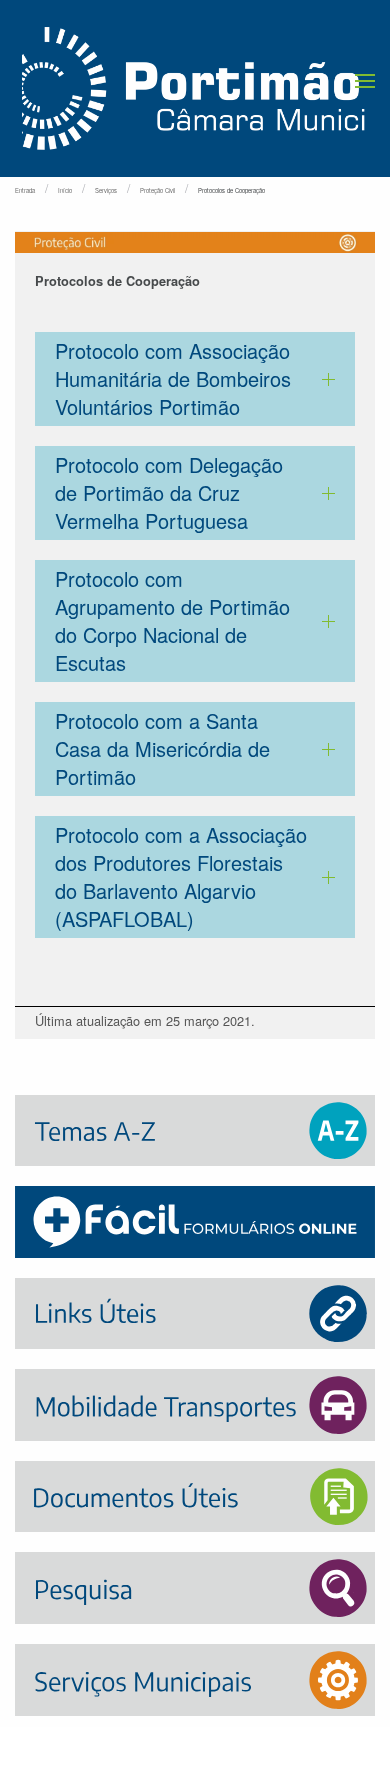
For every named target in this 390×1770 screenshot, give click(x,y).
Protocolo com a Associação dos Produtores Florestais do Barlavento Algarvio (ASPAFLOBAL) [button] (181, 876)
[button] (365, 81)
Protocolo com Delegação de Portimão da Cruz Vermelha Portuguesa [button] (169, 492)
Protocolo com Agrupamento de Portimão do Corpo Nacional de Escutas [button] (172, 620)
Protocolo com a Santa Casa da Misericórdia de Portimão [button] (162, 748)
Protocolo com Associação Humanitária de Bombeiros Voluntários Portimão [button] (173, 378)
